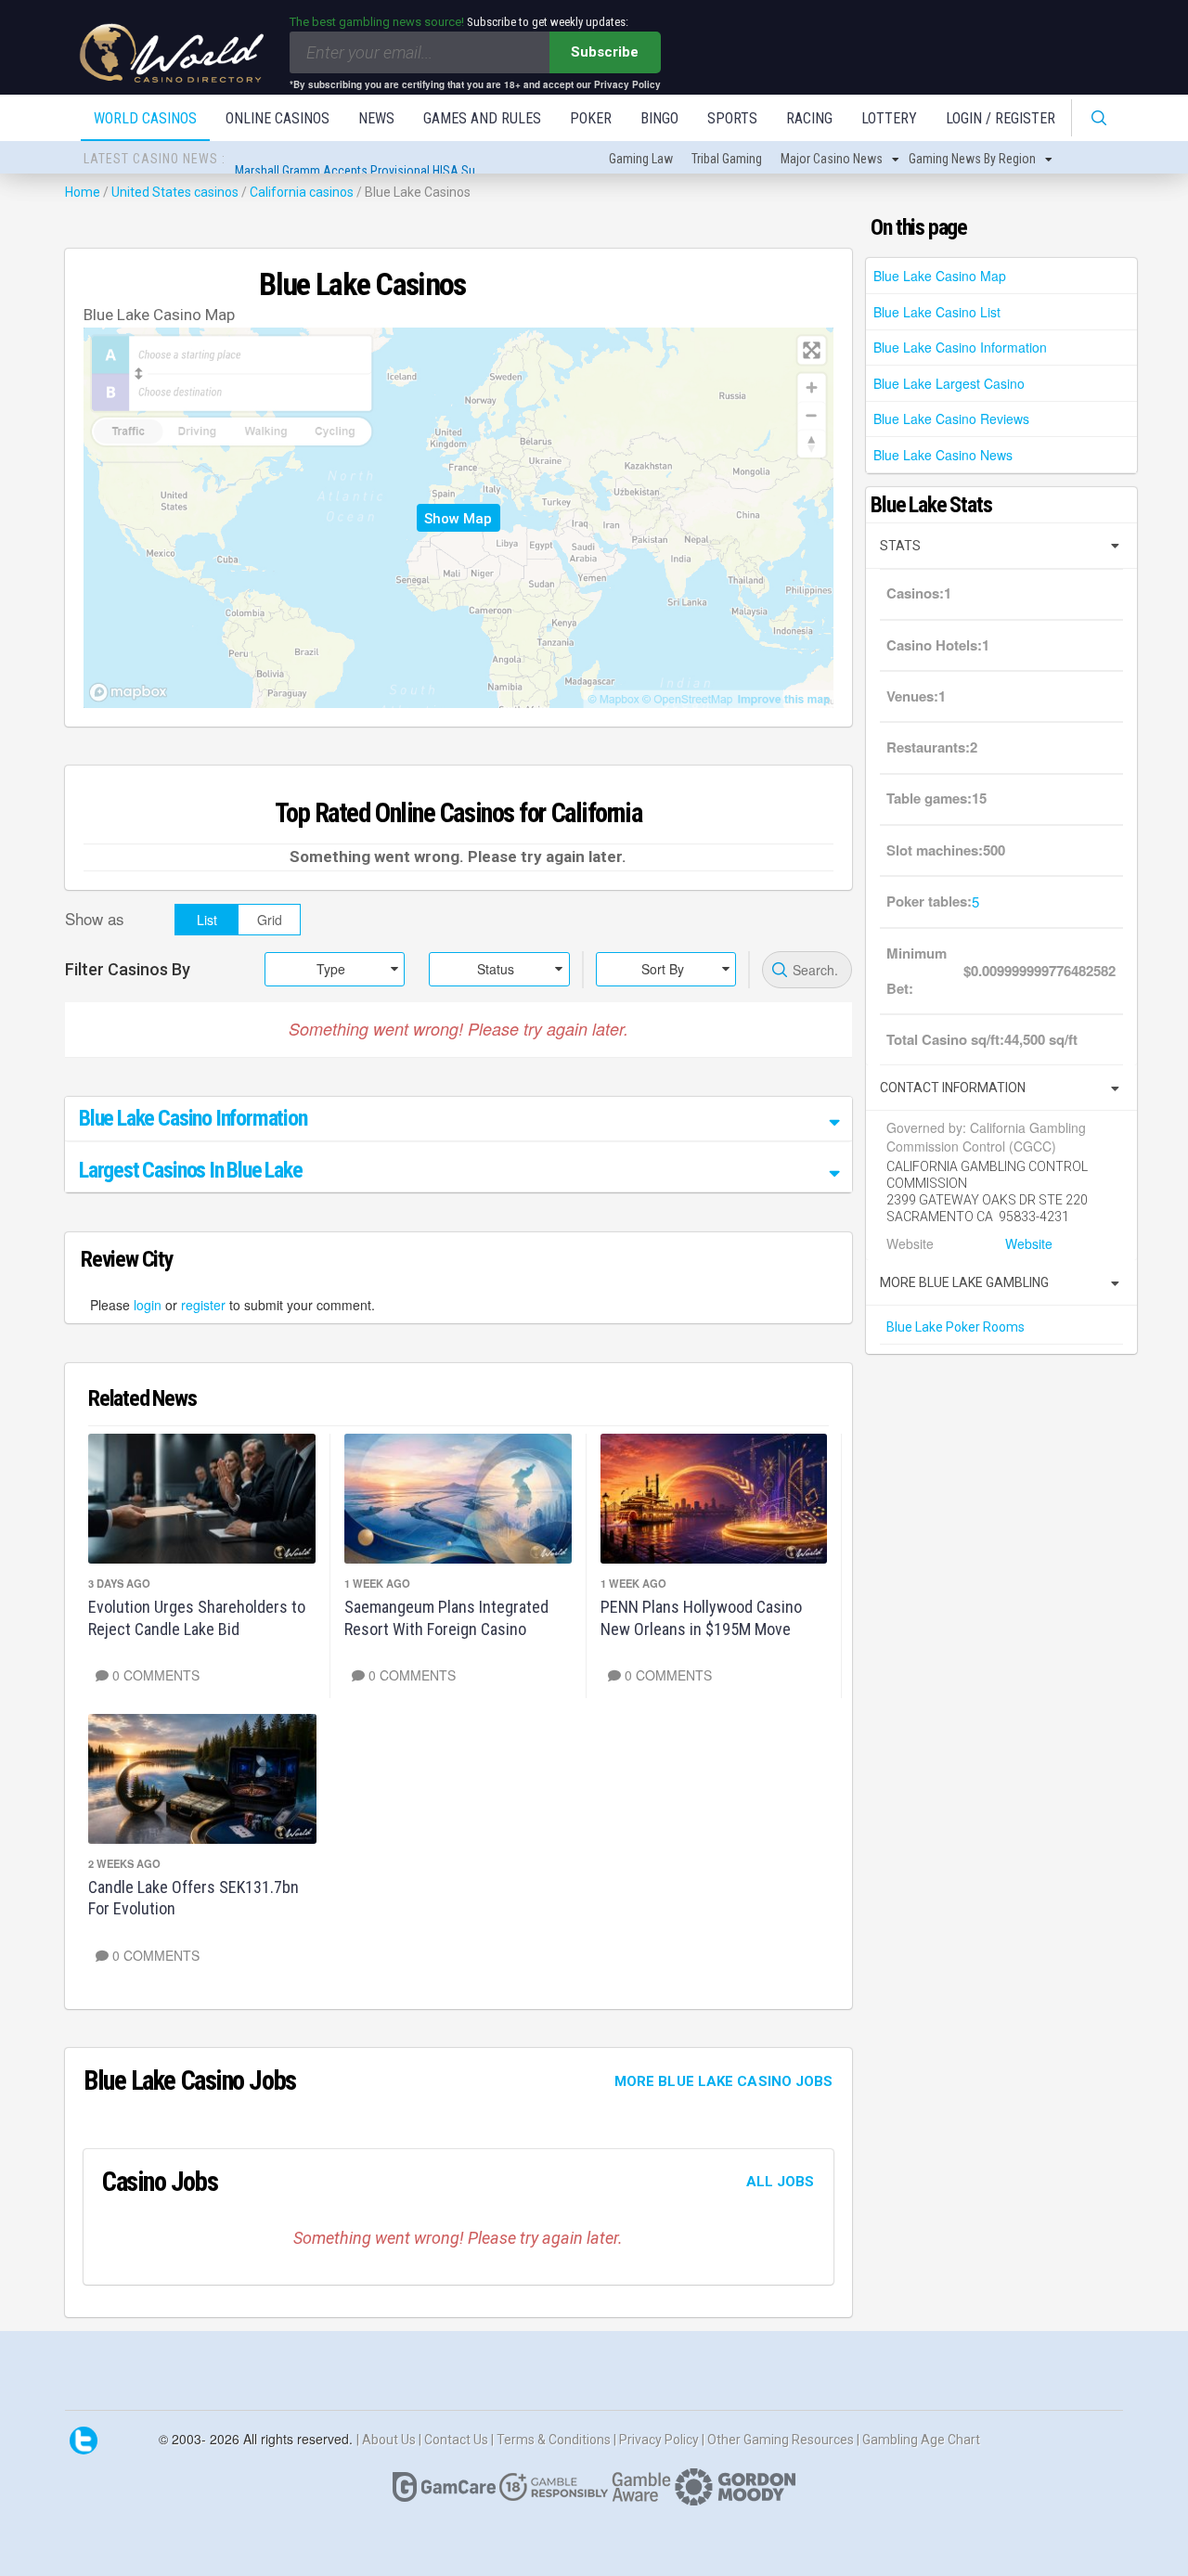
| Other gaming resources (779, 2439)
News (376, 118)
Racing (809, 118)
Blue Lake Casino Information (960, 347)
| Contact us (455, 2439)
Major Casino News (832, 159)
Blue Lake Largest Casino (949, 383)
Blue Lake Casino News (943, 455)
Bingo (659, 118)
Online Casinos (278, 118)
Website (1027, 1243)
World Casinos (145, 118)
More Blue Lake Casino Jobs (724, 2081)
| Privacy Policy (658, 2439)
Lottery (889, 118)
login (148, 1305)
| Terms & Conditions (552, 2439)
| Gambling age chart (918, 2439)
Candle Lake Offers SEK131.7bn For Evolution (194, 1898)
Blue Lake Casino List (937, 312)
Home (83, 192)
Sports (732, 118)
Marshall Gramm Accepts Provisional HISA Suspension (380, 159)
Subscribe (605, 52)
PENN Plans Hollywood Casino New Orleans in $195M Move (701, 1617)
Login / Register (1001, 118)
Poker (591, 118)
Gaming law (641, 159)
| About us (387, 2439)
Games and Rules (482, 118)
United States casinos (175, 192)
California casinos (302, 192)
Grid (270, 920)
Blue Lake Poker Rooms (956, 1327)
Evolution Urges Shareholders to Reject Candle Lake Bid (197, 1617)
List (207, 920)
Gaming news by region (972, 159)
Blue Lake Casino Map (940, 276)
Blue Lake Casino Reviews (951, 419)
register (203, 1305)
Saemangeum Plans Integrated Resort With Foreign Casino (446, 1617)
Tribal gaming (727, 159)
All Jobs (781, 2182)
